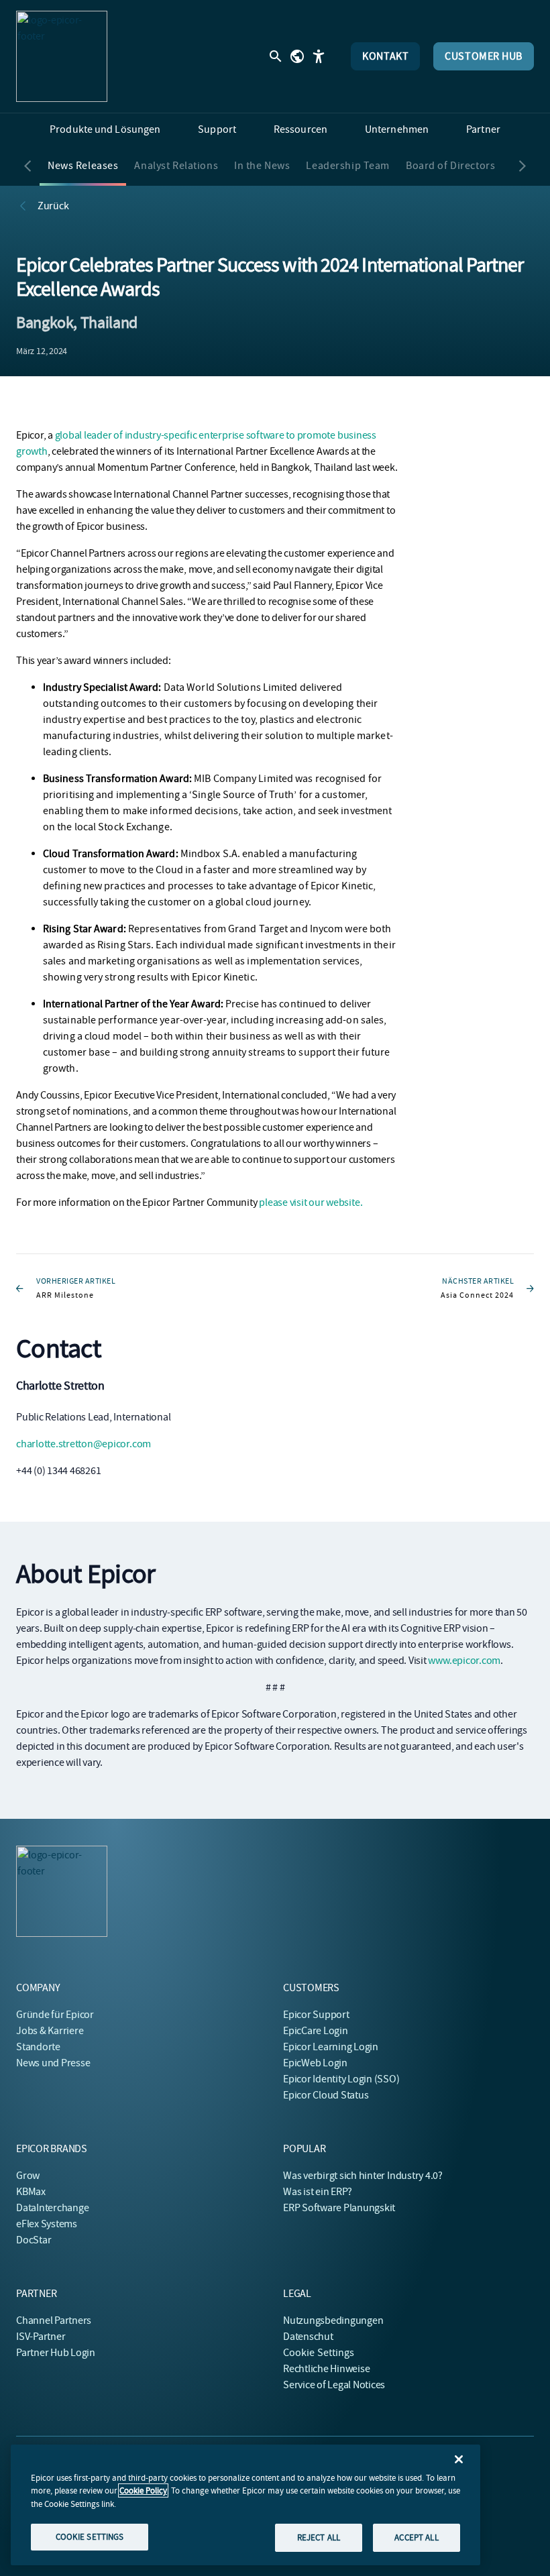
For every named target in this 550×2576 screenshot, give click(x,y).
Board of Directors (450, 166)
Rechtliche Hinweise (326, 2369)
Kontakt (385, 56)
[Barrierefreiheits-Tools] (319, 56)
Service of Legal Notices (334, 2385)
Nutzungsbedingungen (333, 2320)
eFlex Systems (47, 2224)
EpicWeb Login (315, 2063)
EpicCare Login (316, 2031)
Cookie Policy (143, 2490)
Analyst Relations (176, 166)
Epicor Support (316, 2015)
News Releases (83, 166)
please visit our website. (311, 1202)
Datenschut (308, 2337)
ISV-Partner (41, 2337)
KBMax (31, 2192)
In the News (262, 166)
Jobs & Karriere (50, 2031)
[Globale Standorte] (297, 56)
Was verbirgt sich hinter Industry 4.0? (363, 2176)
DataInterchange (52, 2208)
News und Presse (53, 2063)
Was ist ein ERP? (318, 2192)
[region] (245, 2505)
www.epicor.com (464, 1661)
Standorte (38, 2047)
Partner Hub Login (56, 2353)
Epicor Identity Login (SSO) (341, 2079)
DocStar (34, 2240)
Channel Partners (54, 2320)
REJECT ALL (319, 2537)
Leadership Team (348, 166)
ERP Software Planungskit (339, 2208)
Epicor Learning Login (331, 2047)
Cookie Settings (319, 2353)
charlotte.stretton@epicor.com (84, 1444)
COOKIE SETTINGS (90, 2537)
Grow (28, 2176)
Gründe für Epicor (55, 2015)
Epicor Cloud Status (326, 2095)
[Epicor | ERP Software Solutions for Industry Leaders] (62, 56)
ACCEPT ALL (416, 2537)
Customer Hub (484, 56)
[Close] (459, 2459)
